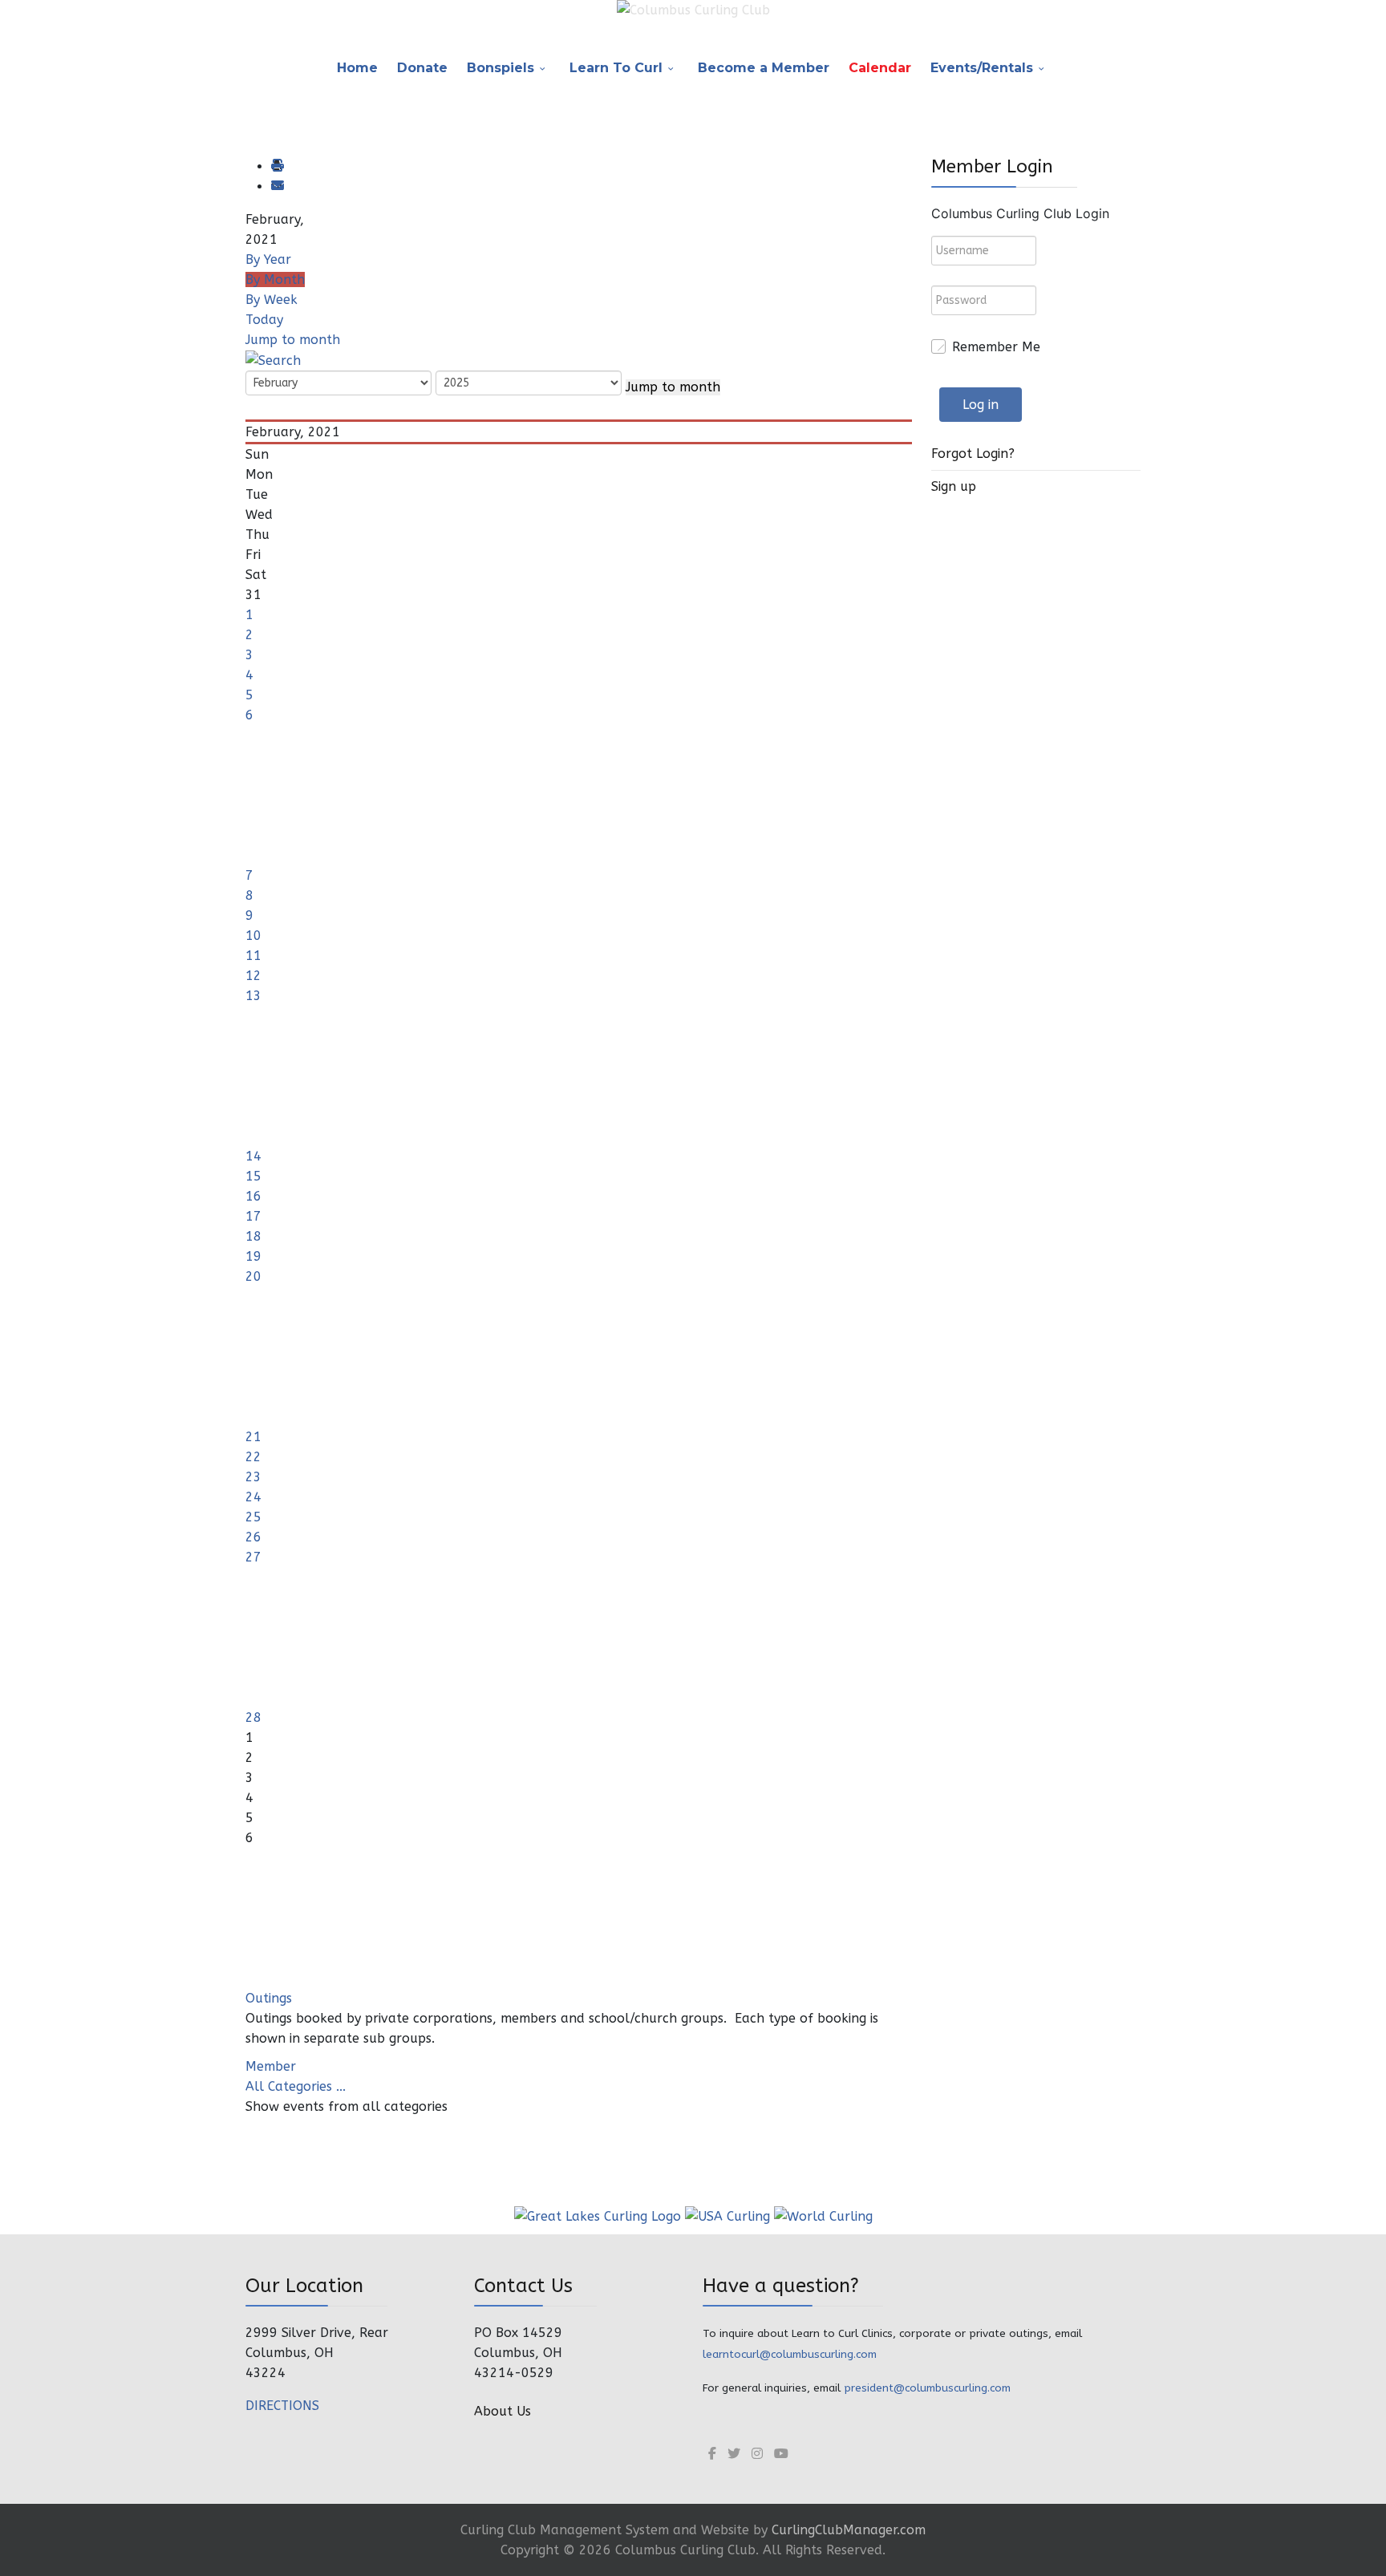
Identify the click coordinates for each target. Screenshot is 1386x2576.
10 (253, 936)
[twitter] (734, 2454)
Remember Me (996, 347)
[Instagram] (757, 2454)
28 (253, 1717)
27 (253, 1557)
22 (253, 1457)
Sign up (954, 486)
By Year (268, 259)
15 (253, 1176)
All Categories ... (296, 2086)
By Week (272, 300)
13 (253, 996)
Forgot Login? (973, 454)
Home (357, 68)
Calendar (880, 68)
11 (253, 956)
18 (253, 1236)
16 (253, 1196)
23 (253, 1477)
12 (253, 976)
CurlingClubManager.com (849, 2530)
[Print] (277, 166)
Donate (422, 68)
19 (253, 1256)
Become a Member (764, 68)
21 (253, 1437)
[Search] (273, 360)
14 (253, 1156)
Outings (269, 1998)
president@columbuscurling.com (927, 2388)
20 (253, 1276)
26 (253, 1537)
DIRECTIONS (282, 2406)
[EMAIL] (277, 186)
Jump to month (293, 340)
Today (264, 320)
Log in (981, 405)
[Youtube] (781, 2454)
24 (253, 1497)
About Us (503, 2411)
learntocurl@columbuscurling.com (790, 2354)
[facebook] (712, 2454)
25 (253, 1517)
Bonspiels (500, 68)
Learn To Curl (616, 68)
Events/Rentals (982, 68)
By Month (275, 279)
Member (271, 2066)
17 (253, 1216)
